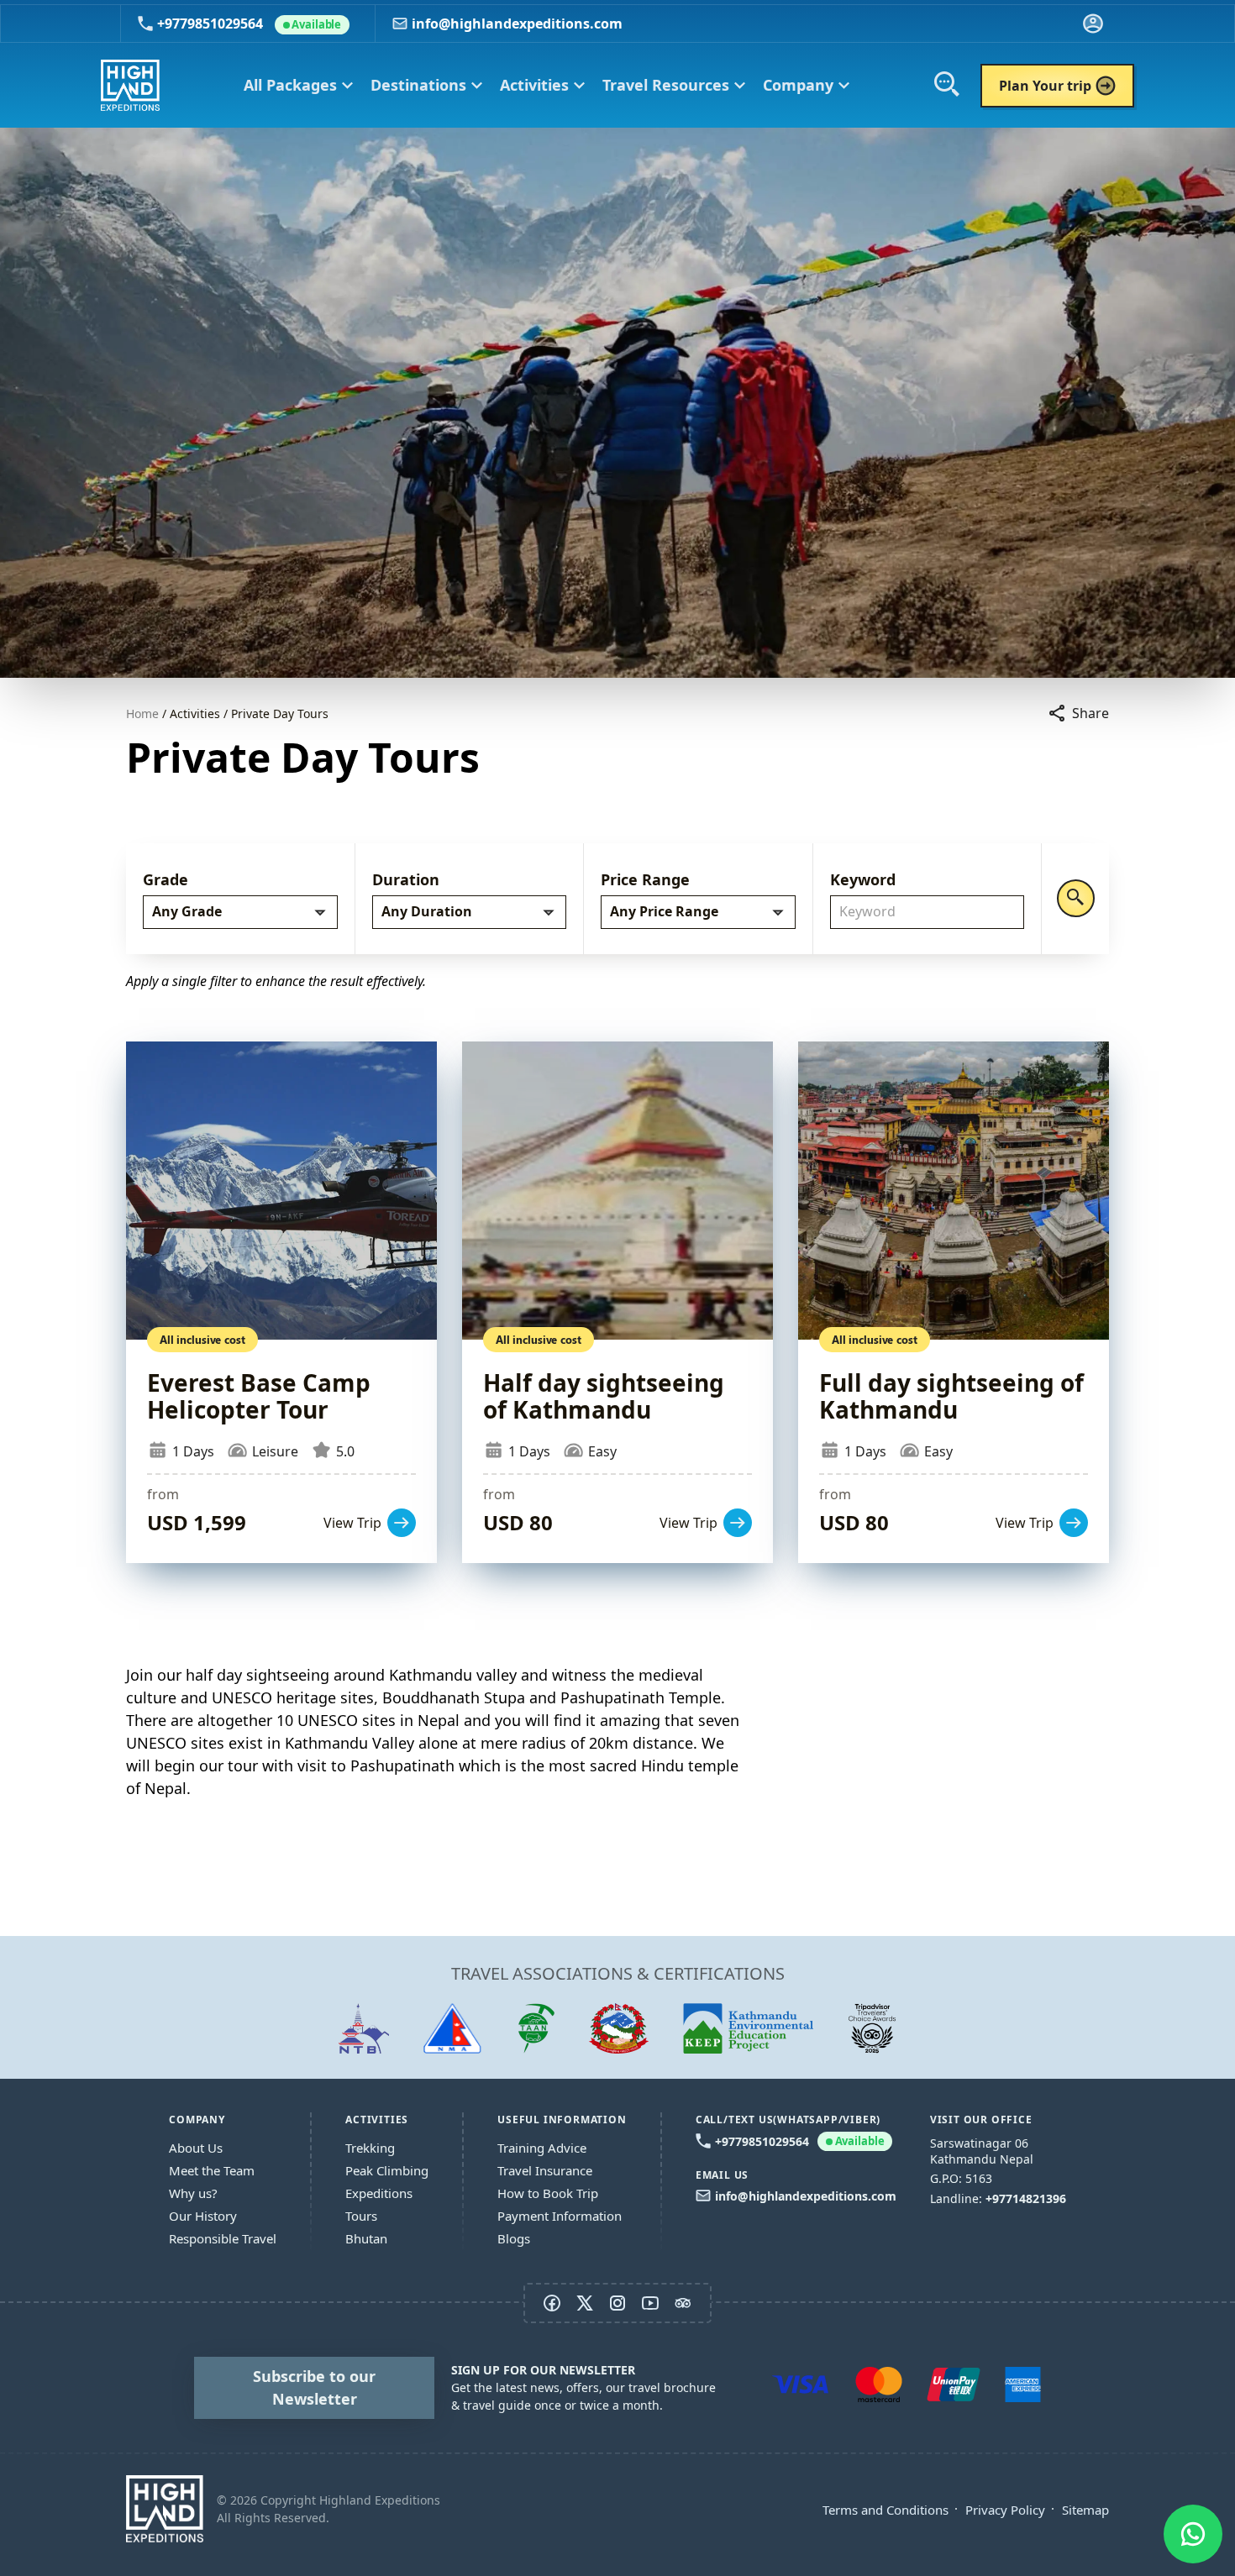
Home (142, 714)
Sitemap (1085, 2510)
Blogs (514, 2238)
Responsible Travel (223, 2238)
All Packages (299, 85)
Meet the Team (212, 2170)
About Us (196, 2148)
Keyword (863, 879)
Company (807, 85)
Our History (203, 2216)
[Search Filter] (1076, 898)
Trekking (370, 2148)
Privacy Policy (1005, 2510)
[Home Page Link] (165, 2509)
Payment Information (560, 2216)
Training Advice (542, 2148)
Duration (406, 879)
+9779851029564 (250, 24)
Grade (166, 879)
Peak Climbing (387, 2170)
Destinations (427, 85)
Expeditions (379, 2193)
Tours (361, 2216)
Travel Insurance (545, 2170)
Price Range (645, 879)
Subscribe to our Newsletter (314, 2387)
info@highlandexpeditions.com (517, 24)
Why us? (193, 2193)
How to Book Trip (548, 2193)
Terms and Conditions (886, 2510)
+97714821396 (1026, 2198)
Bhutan (366, 2238)
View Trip (281, 1302)
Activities (543, 85)
